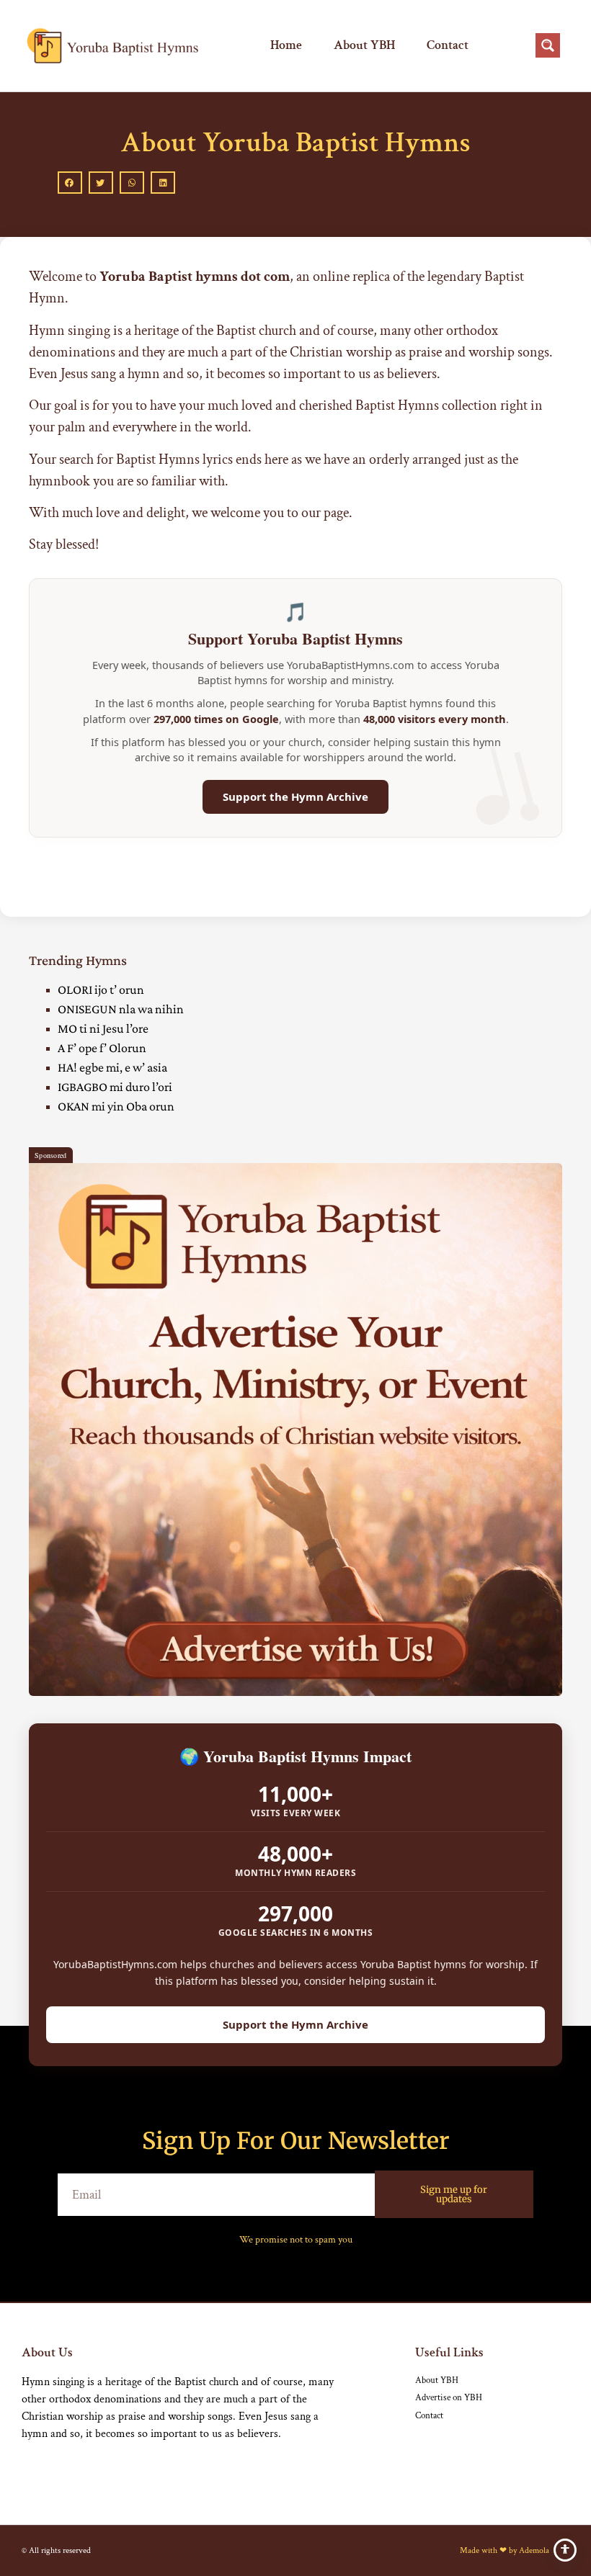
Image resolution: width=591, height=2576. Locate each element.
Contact (448, 45)
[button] (70, 183)
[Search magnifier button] (548, 45)
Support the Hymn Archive (295, 796)
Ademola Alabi (544, 2550)
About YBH (364, 45)
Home (286, 45)
